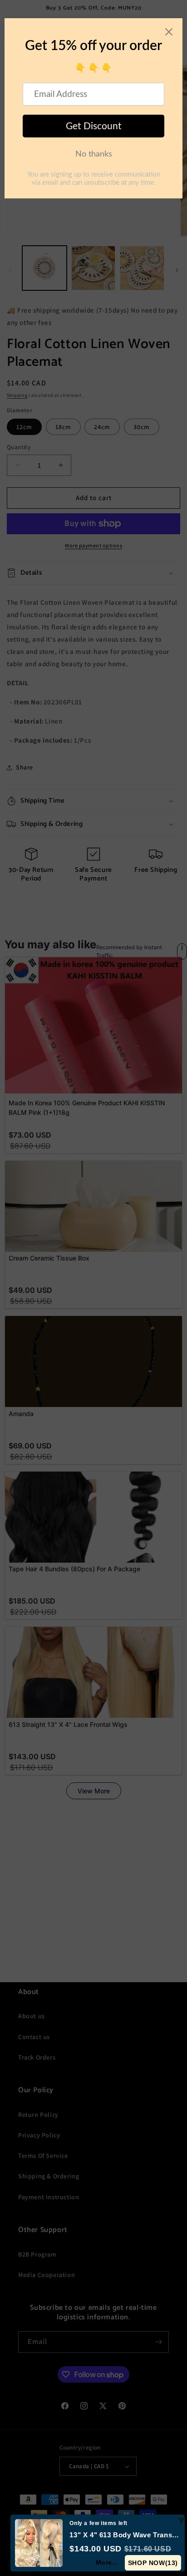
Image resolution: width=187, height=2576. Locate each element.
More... (107, 2562)
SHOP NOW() (153, 2563)
